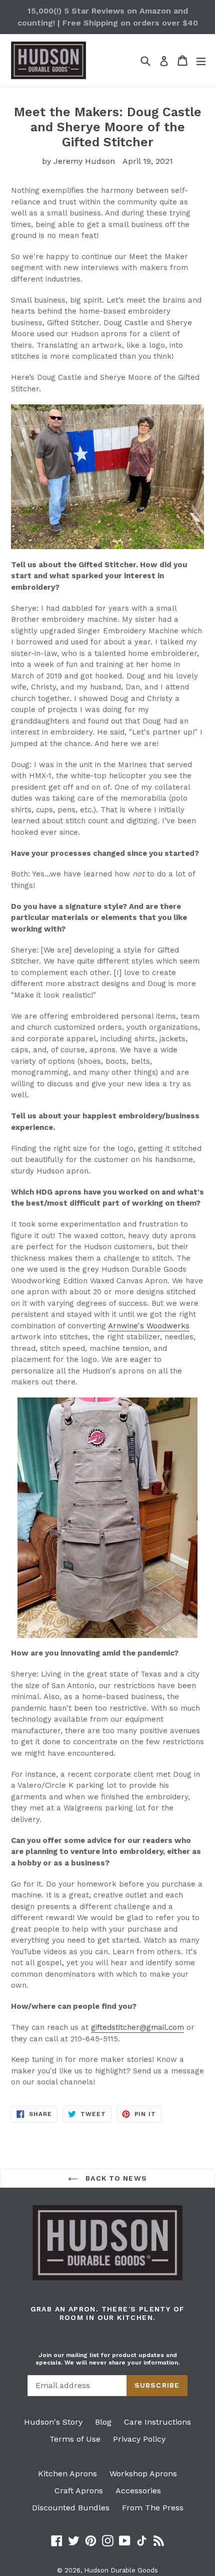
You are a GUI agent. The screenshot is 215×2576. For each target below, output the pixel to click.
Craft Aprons (79, 2491)
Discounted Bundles (71, 2508)
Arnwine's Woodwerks (149, 1326)
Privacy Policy (139, 2439)
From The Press (153, 2508)
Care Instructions (157, 2422)
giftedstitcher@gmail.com (137, 2027)
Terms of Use (75, 2439)
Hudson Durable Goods (121, 2570)
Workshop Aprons (143, 2474)
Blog (103, 2422)
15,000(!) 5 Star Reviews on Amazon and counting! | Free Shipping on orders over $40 (108, 17)
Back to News (115, 2178)
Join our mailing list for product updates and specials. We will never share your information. (107, 2359)
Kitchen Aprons (67, 2474)
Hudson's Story (53, 2422)
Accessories (138, 2491)
